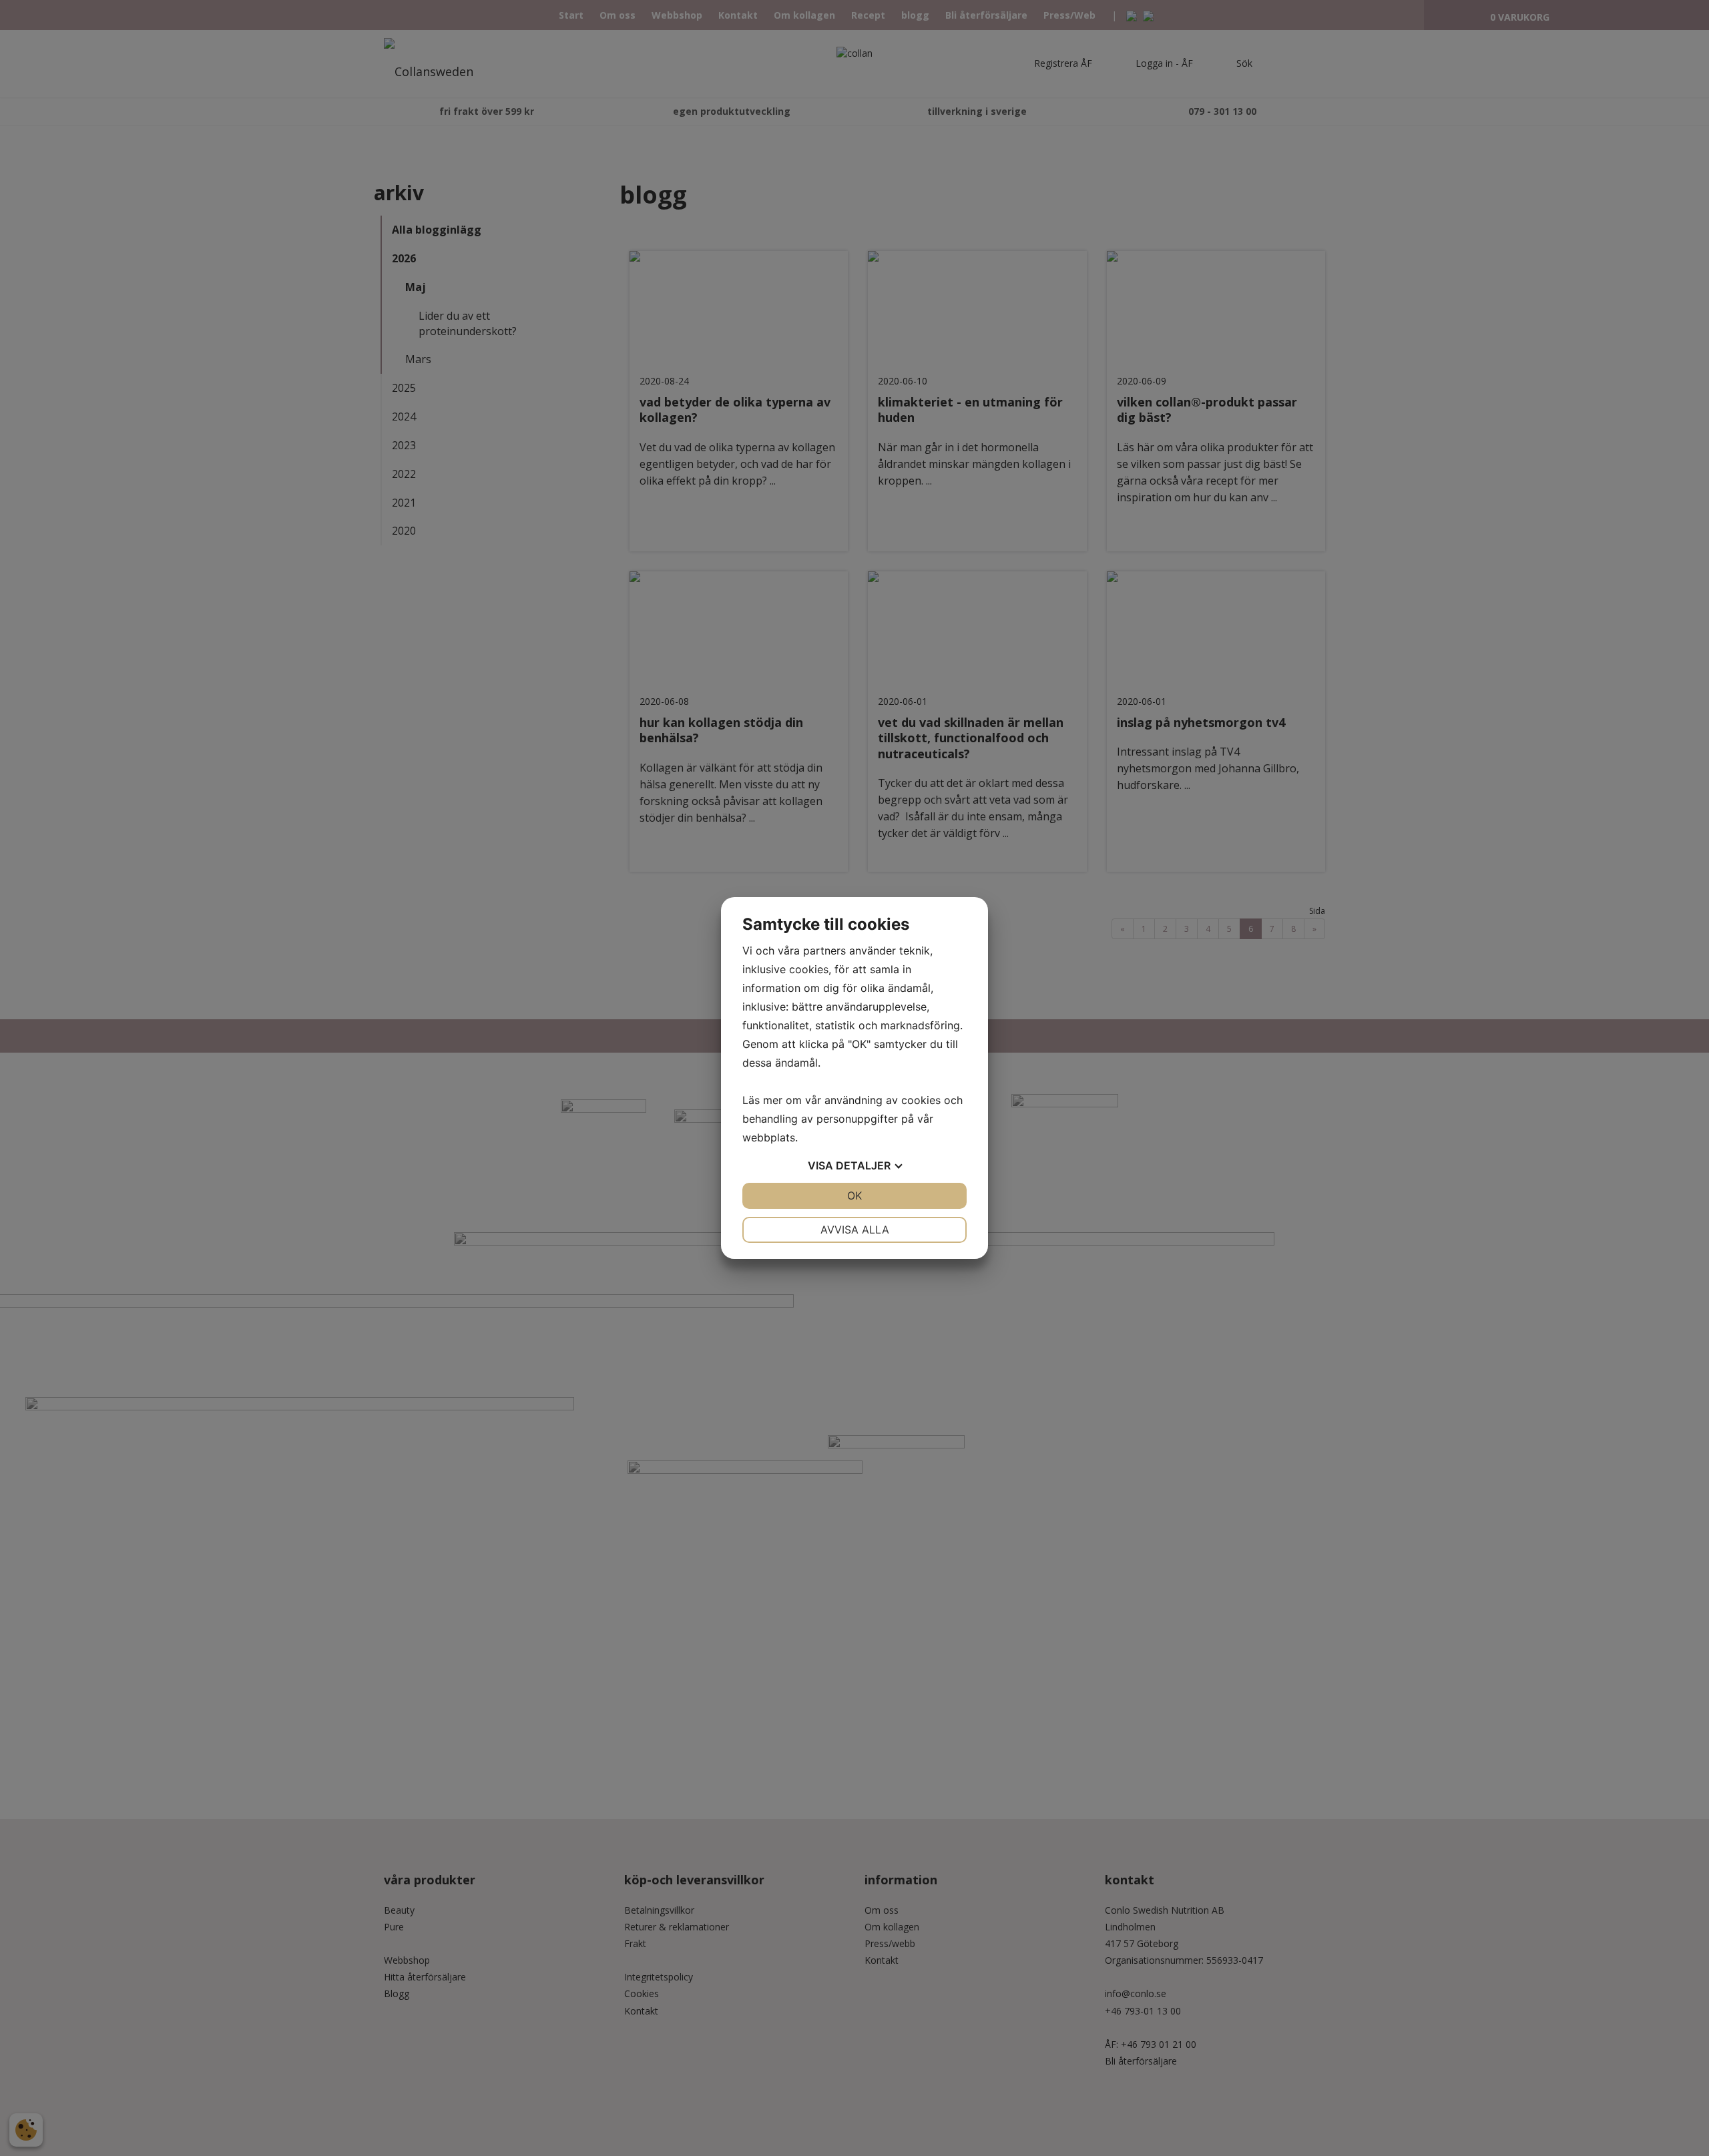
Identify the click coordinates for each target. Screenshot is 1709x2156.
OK (854, 1195)
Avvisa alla (855, 1230)
